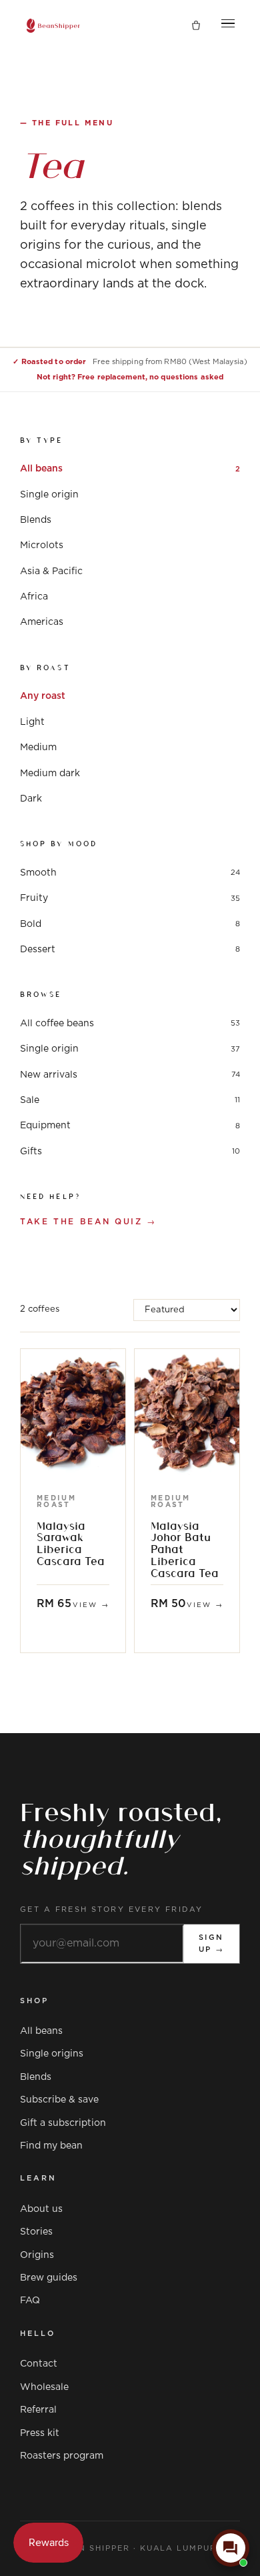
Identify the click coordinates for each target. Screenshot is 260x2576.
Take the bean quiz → (88, 1222)
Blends (36, 2077)
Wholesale (44, 2387)
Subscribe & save (59, 2100)
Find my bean (51, 2146)
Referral (38, 2410)
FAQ (30, 2301)
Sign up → (212, 1944)
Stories (36, 2232)
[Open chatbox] (231, 2548)
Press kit (40, 2433)
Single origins (52, 2054)
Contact (39, 2364)
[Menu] (228, 26)
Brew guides (49, 2278)
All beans (41, 2031)
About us (41, 2209)
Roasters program (62, 2456)
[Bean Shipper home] (53, 26)
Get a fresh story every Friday (112, 1909)
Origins (37, 2255)
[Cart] (196, 26)
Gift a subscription (63, 2123)
